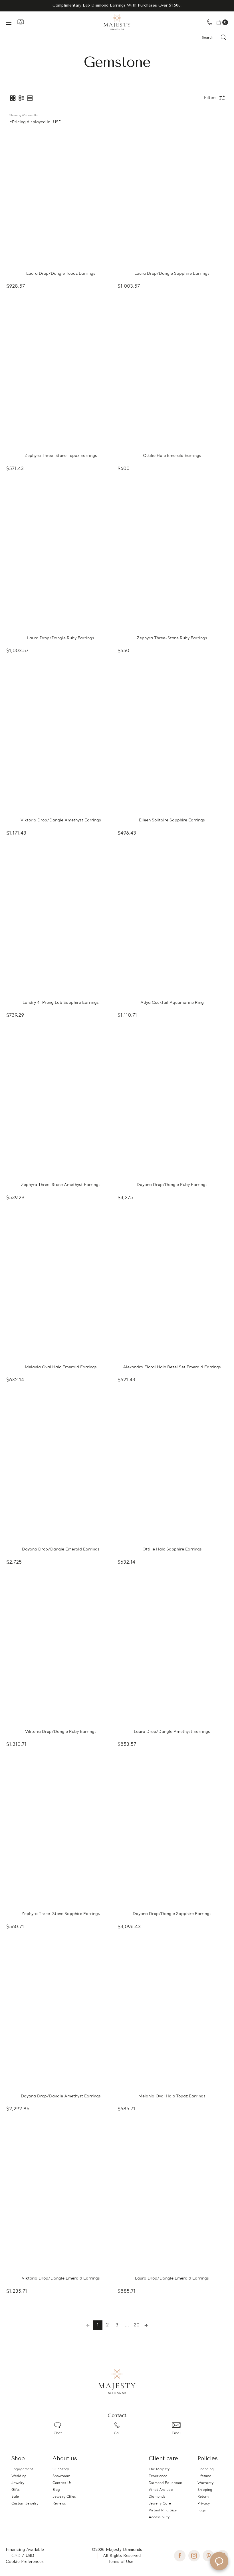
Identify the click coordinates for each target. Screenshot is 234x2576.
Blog (56, 2490)
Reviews (59, 2504)
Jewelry (18, 2483)
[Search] (224, 37)
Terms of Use (121, 2562)
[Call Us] (210, 22)
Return (203, 2497)
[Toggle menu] (11, 22)
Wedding (19, 2476)
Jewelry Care (160, 2504)
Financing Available (25, 2550)
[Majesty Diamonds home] (117, 22)
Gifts (16, 2490)
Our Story (61, 2469)
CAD (17, 2556)
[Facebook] (180, 2556)
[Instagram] (194, 2556)
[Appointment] (21, 22)
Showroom (61, 2476)
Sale (15, 2497)
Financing (206, 2469)
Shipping (205, 2490)
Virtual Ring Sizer (163, 2511)
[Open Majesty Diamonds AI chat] (219, 2561)
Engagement (22, 2469)
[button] (13, 98)
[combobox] (210, 37)
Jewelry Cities (64, 2497)
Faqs (202, 2511)
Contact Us (62, 2483)
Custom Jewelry (25, 2504)
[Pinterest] (208, 2556)
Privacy (204, 2504)
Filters (210, 98)
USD (30, 2556)
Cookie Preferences (25, 2562)
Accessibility (159, 2517)
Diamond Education (165, 2483)
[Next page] (146, 2325)
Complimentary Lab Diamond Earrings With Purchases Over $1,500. (117, 5)
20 (137, 2325)
